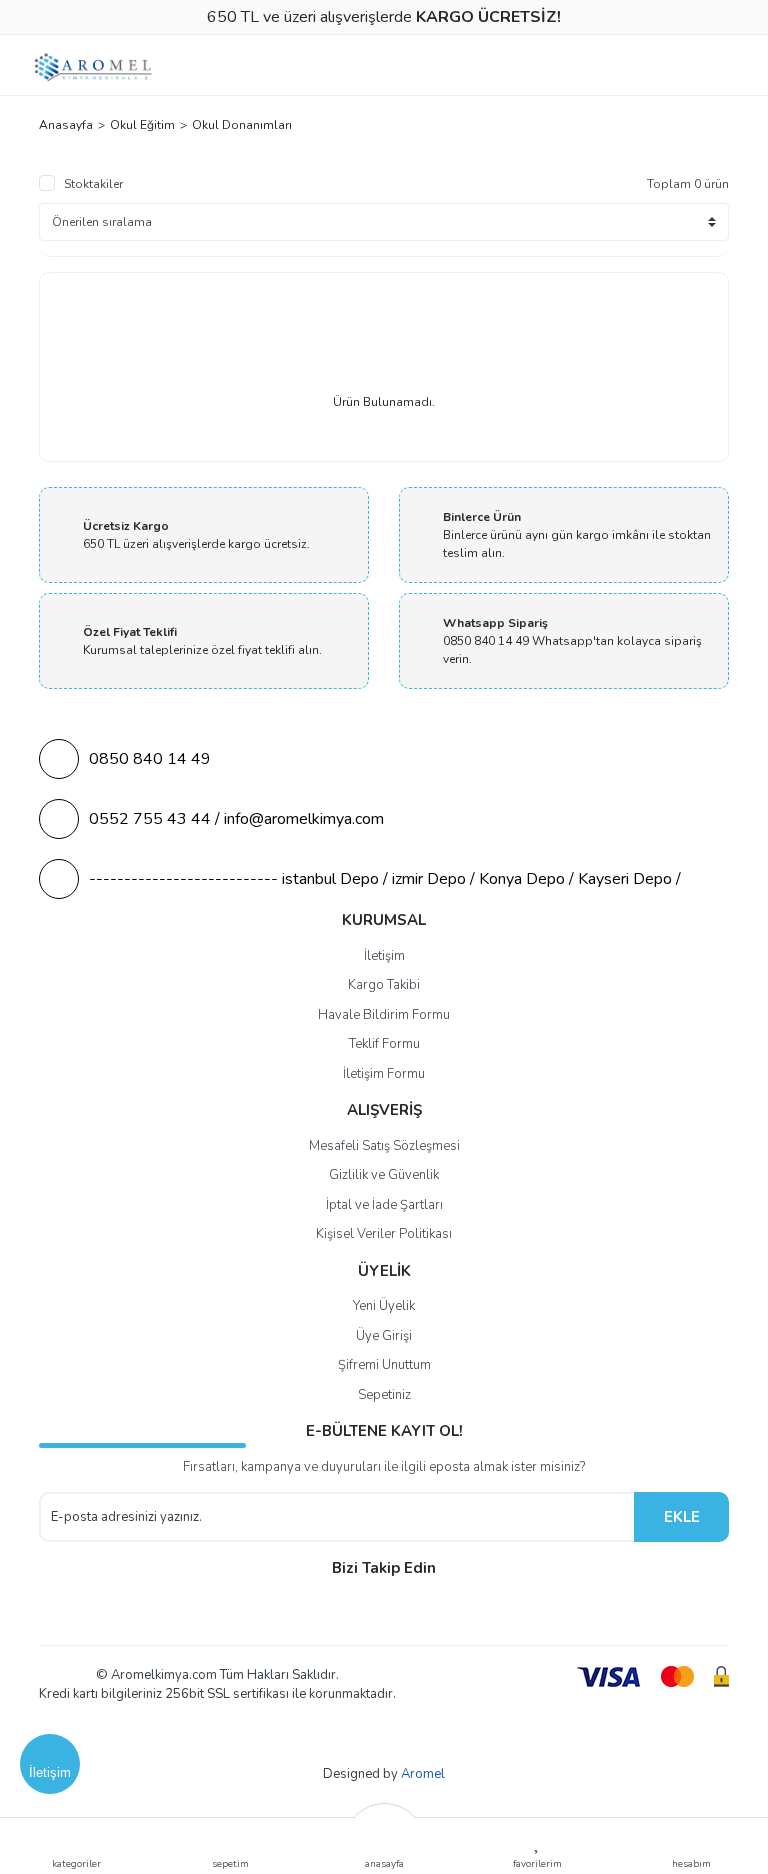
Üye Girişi (384, 1336)
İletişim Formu (384, 1074)
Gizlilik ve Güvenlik (384, 1175)
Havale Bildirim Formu (384, 1015)
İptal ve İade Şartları (384, 1205)
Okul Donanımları (242, 125)
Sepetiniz (384, 1395)
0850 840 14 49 (150, 759)
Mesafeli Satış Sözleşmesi (384, 1146)
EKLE (682, 1517)
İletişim (384, 956)
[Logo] (94, 67)
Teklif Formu (384, 1044)
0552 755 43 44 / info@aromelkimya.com (236, 819)
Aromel (423, 1774)
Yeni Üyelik (384, 1306)
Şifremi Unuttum (384, 1365)
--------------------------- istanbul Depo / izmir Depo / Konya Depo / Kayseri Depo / (385, 879)
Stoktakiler (93, 184)
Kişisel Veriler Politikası (384, 1234)
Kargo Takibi (384, 985)
